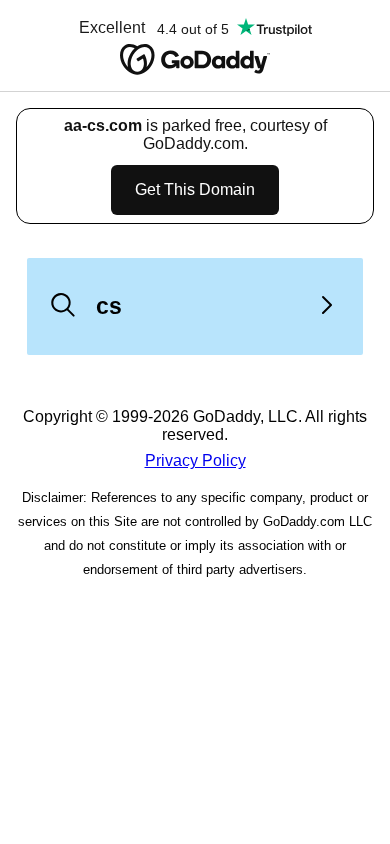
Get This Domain (195, 189)
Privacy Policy (195, 460)
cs (109, 306)
